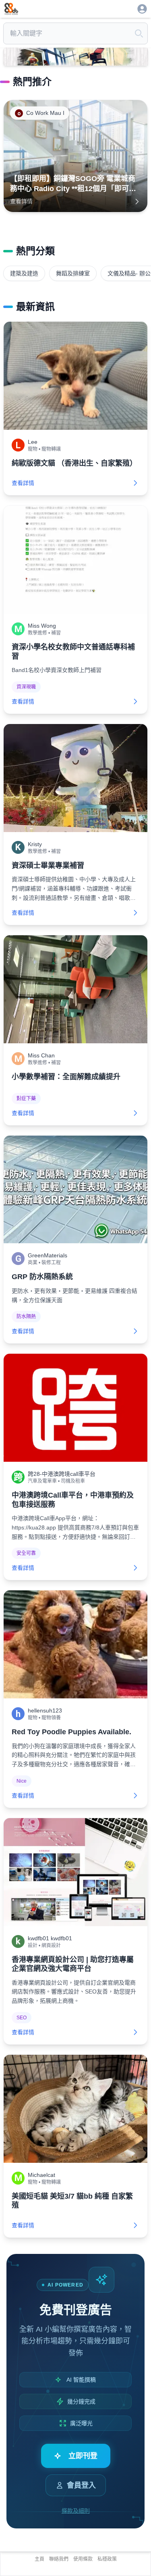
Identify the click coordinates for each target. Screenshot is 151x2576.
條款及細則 (76, 2511)
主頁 (39, 2559)
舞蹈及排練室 (73, 273)
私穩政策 (107, 2559)
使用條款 (83, 2559)
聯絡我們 (59, 2559)
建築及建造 (24, 273)
